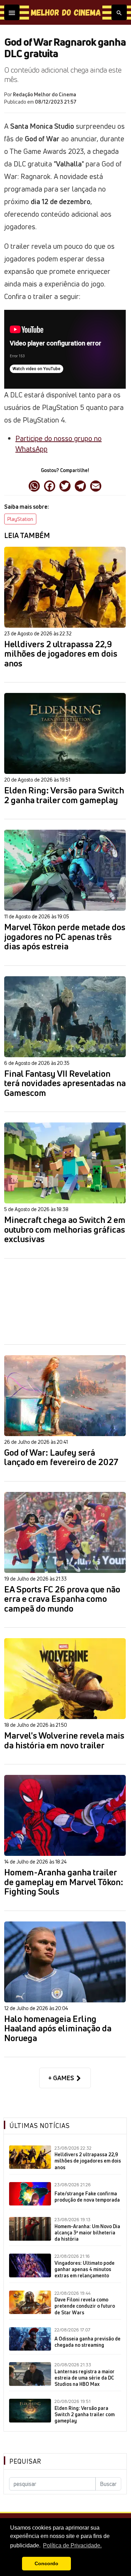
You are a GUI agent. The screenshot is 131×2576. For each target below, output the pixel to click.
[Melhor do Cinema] (66, 12)
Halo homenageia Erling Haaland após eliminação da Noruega (58, 2029)
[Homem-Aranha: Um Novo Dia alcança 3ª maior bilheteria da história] (30, 2229)
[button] (15, 2564)
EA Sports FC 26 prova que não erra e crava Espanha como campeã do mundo (62, 1599)
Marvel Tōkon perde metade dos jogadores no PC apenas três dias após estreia (65, 937)
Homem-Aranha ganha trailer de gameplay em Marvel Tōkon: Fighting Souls (64, 1882)
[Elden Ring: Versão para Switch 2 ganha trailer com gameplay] (65, 733)
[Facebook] (50, 485)
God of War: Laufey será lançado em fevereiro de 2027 (61, 1458)
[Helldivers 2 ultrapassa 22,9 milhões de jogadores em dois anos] (65, 587)
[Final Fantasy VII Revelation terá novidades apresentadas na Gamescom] (65, 1017)
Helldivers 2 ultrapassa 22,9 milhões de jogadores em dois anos (61, 654)
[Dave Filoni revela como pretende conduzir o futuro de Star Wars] (30, 2302)
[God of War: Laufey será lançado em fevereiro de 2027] (65, 1396)
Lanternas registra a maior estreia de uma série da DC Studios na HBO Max (85, 2378)
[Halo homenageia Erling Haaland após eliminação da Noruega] (65, 1962)
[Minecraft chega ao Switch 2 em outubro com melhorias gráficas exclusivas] (65, 1163)
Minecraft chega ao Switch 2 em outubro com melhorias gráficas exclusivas (65, 1230)
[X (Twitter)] (65, 485)
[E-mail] (96, 485)
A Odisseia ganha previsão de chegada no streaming (88, 2342)
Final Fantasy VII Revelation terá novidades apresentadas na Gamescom (65, 1084)
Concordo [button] (46, 2563)
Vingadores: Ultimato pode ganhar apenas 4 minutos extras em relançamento (85, 2269)
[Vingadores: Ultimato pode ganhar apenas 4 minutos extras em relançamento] (30, 2265)
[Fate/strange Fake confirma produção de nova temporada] (30, 2194)
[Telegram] (80, 485)
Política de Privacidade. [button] (72, 2545)
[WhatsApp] (34, 485)
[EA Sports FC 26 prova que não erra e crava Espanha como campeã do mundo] (65, 1532)
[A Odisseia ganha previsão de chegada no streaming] (30, 2339)
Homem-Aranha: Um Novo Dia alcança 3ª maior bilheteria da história (87, 2233)
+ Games (62, 2078)
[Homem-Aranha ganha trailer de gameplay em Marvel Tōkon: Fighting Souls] (65, 1815)
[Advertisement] (65, 1301)
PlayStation (20, 519)
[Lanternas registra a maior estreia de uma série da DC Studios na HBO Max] (30, 2374)
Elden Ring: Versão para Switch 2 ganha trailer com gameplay (64, 795)
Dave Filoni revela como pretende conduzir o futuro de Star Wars (85, 2306)
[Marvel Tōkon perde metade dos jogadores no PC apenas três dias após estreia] (65, 870)
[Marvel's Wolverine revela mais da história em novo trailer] (65, 1679)
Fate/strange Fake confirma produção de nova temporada (87, 2197)
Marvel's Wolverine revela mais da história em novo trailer (64, 1741)
